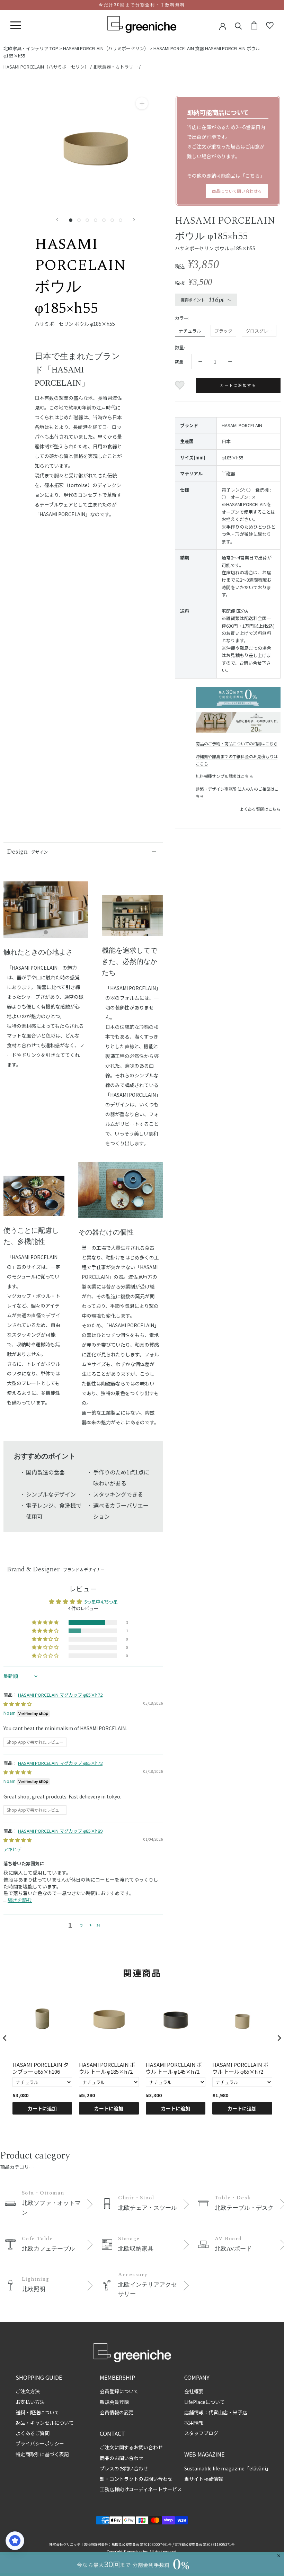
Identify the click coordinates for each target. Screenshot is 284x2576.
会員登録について (119, 2391)
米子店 (240, 2412)
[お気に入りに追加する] (181, 385)
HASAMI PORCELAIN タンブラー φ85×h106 (41, 2068)
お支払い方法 (30, 2402)
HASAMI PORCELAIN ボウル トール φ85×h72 (240, 2068)
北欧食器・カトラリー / (117, 67)
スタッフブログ (201, 2433)
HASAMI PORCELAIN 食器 (179, 48)
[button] (46, 1623)
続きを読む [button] (20, 1900)
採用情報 (194, 2423)
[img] (17, 1704)
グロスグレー (259, 331)
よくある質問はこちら (260, 809)
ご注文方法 (28, 2391)
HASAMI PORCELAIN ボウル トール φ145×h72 (174, 2068)
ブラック (223, 331)
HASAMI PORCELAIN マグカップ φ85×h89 (60, 1831)
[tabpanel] (46, 914)
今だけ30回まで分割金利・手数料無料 (142, 5)
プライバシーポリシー (40, 2443)
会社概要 (194, 2391)
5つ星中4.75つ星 (101, 1602)
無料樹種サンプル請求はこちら (224, 776)
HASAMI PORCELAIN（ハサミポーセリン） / (48, 67)
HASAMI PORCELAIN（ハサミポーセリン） (106, 48)
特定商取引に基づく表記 (42, 2454)
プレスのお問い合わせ (124, 2468)
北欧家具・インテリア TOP (31, 48)
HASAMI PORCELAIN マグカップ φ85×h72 (60, 1695)
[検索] (238, 25)
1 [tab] (46, 933)
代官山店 (218, 2412)
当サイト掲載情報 (204, 2479)
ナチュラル (190, 331)
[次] (134, 220)
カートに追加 (42, 2108)
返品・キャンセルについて (45, 2423)
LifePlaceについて (205, 2402)
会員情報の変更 (117, 2412)
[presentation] (5, 2038)
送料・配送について (37, 2412)
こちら (252, 176)
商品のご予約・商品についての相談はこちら (237, 743)
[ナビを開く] (16, 26)
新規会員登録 (114, 2402)
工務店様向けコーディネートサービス (141, 2489)
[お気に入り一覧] (270, 26)
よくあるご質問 (33, 2433)
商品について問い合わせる (237, 191)
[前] (57, 220)
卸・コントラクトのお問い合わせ (136, 2479)
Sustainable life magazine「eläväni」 (228, 2468)
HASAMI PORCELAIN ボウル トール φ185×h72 (107, 2068)
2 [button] (81, 1925)
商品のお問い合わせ (122, 2458)
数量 (179, 361)
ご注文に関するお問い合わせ (131, 2447)
